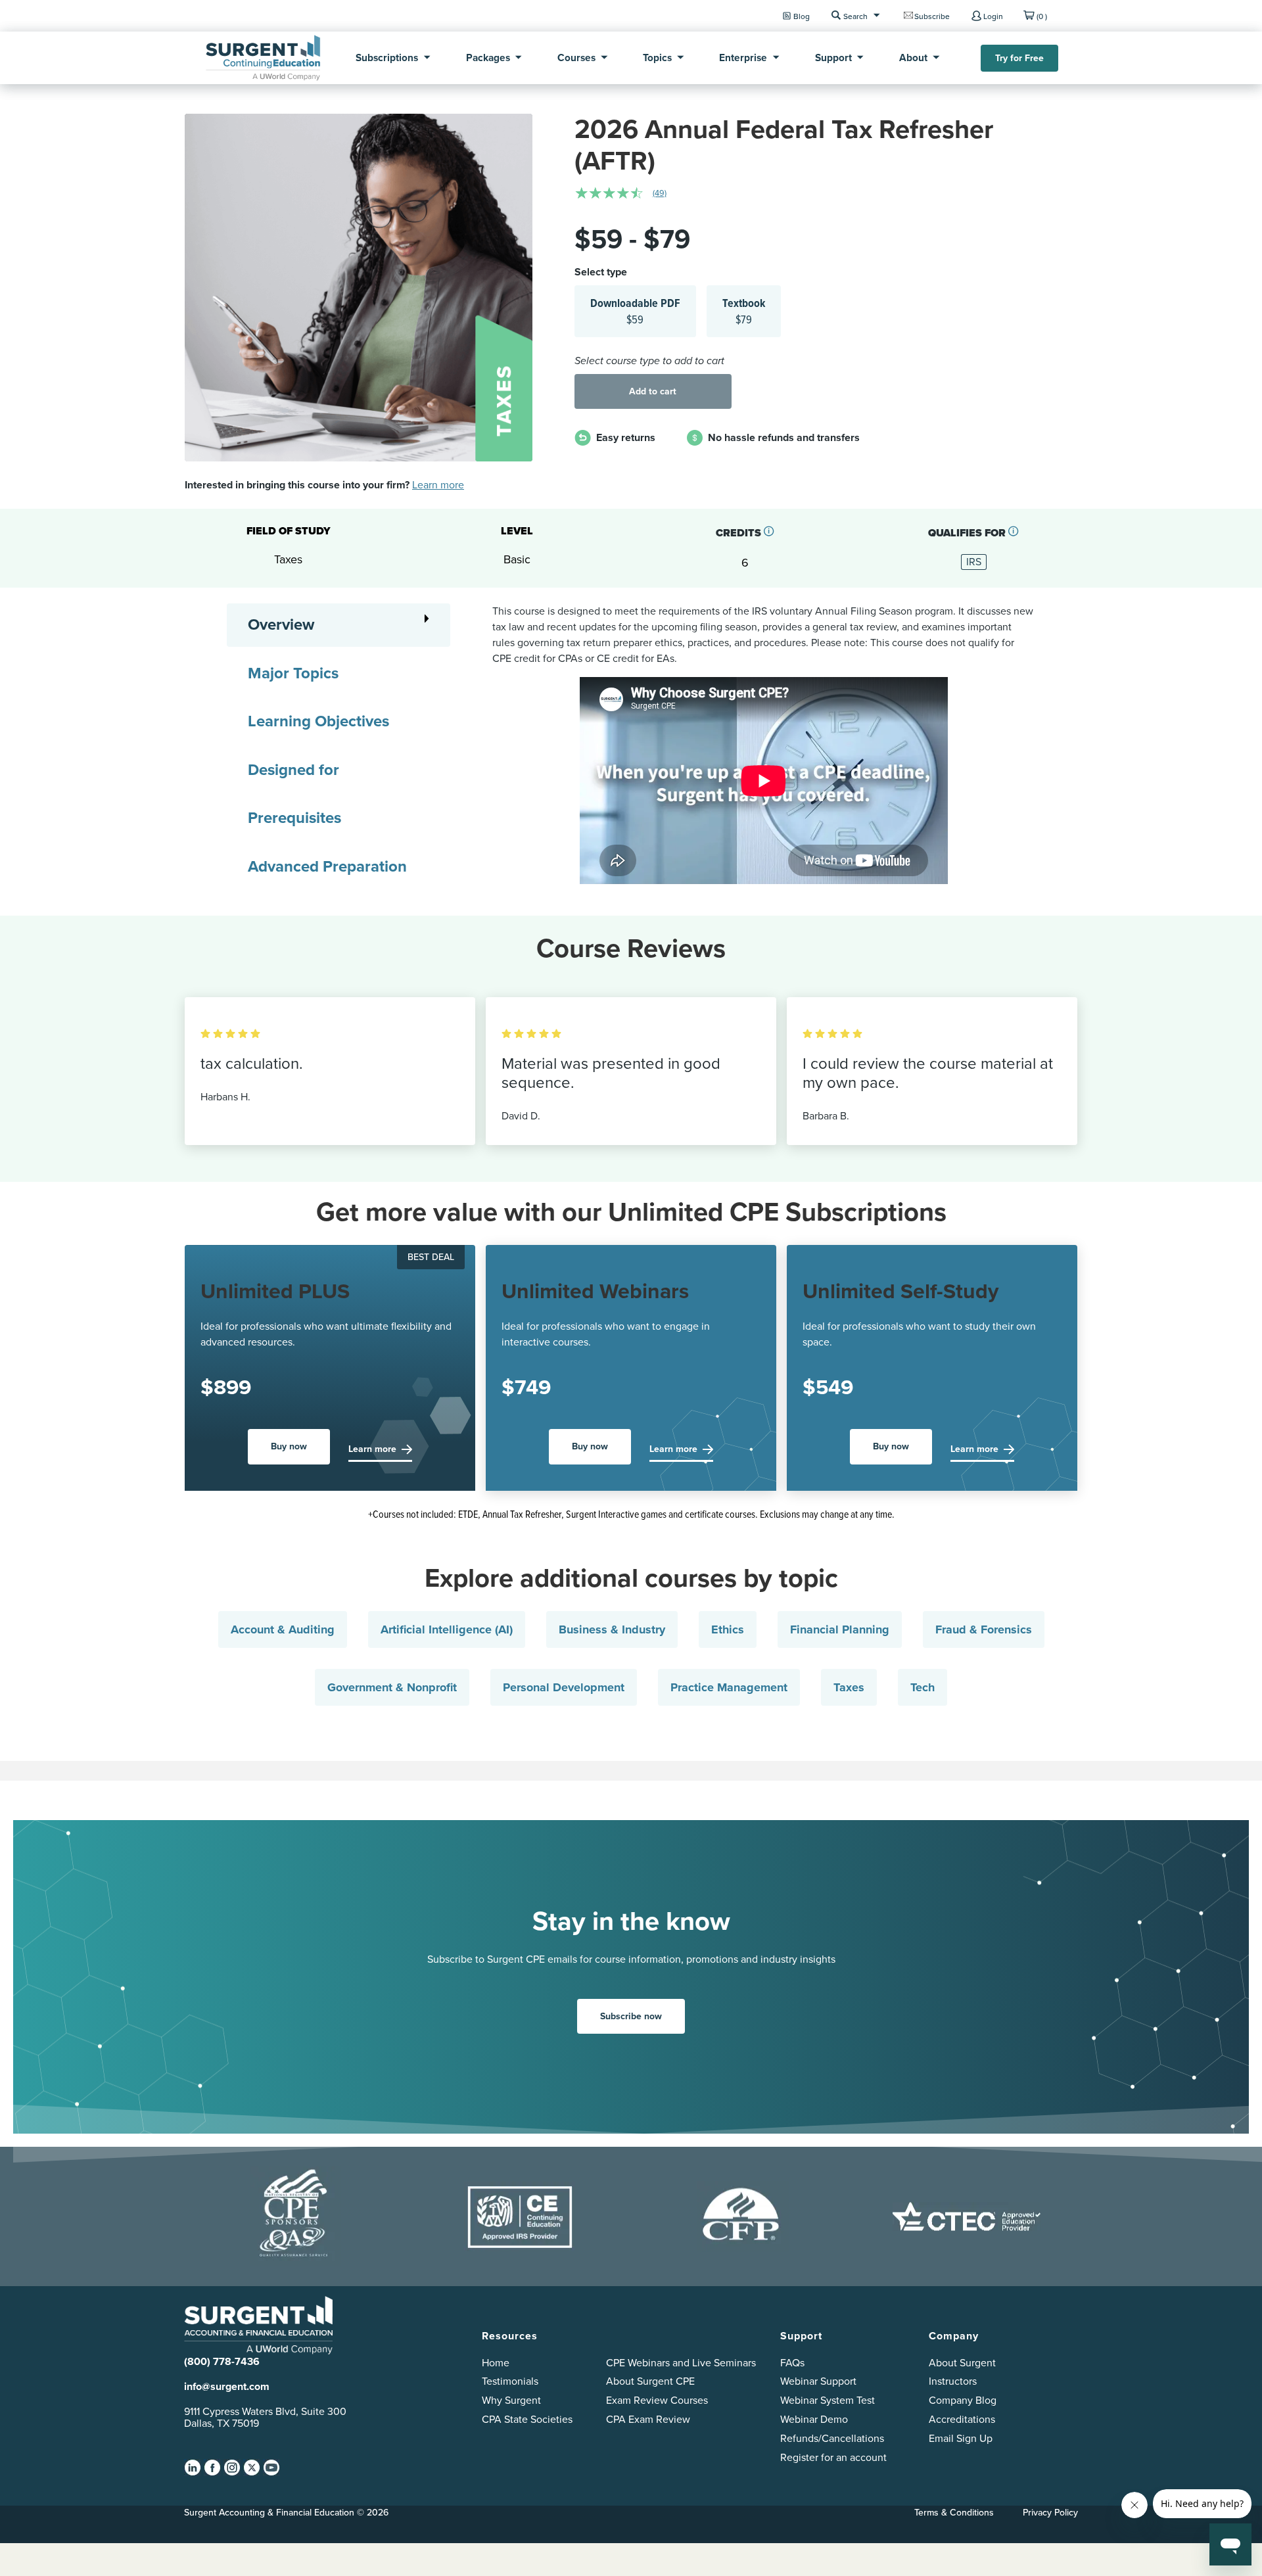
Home (496, 2363)
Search (855, 16)
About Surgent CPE (650, 2381)
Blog (802, 16)
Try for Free (1019, 58)
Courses (576, 58)
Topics (657, 58)
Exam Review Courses (657, 2400)
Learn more (438, 485)
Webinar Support (818, 2381)
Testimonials (510, 2381)
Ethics (728, 1629)
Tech (923, 1687)
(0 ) (1042, 16)
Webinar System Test (828, 2400)
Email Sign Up (961, 2438)
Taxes (849, 1687)
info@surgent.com (227, 2386)
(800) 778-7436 (222, 2361)
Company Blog (963, 2400)
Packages (488, 58)
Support (833, 58)
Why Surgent (511, 2400)
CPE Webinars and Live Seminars (681, 2363)
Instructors (953, 2381)
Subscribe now (631, 2016)
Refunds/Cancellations (832, 2438)
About (913, 58)
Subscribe (932, 16)
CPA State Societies (527, 2419)
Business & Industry (612, 1629)
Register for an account (833, 2457)
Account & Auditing (283, 1629)
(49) (660, 193)
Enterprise (743, 58)
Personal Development (564, 1687)
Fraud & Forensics (984, 1629)
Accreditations (962, 2419)
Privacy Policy (1050, 2512)
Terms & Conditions (954, 2512)
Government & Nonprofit (392, 1687)
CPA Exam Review (648, 2419)
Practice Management (729, 1687)
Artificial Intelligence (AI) (447, 1629)
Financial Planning (840, 1629)
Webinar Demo (814, 2419)
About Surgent (962, 2363)
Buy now (289, 1446)
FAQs (792, 2363)
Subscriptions (387, 58)
